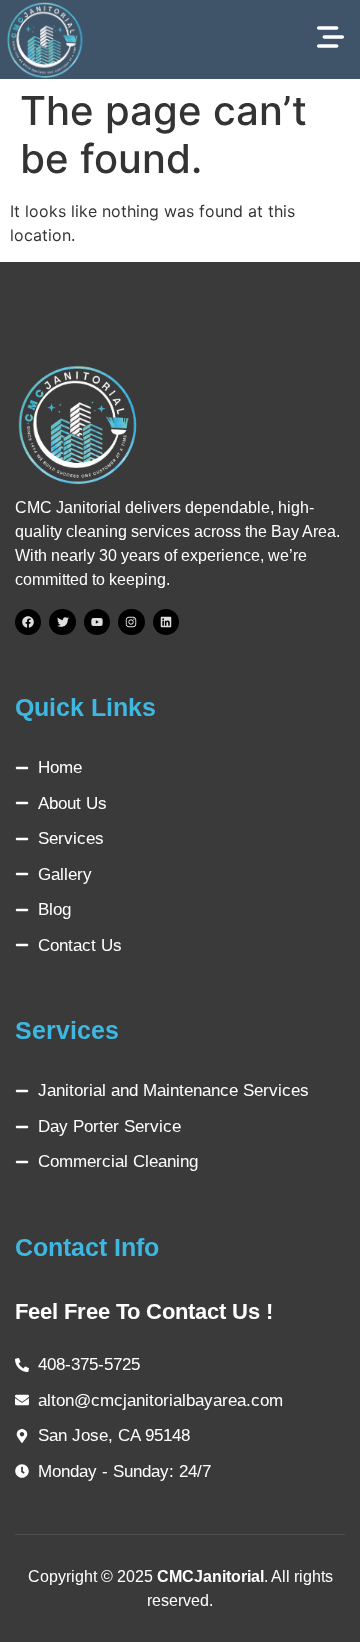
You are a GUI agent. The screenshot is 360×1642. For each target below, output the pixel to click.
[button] (330, 39)
